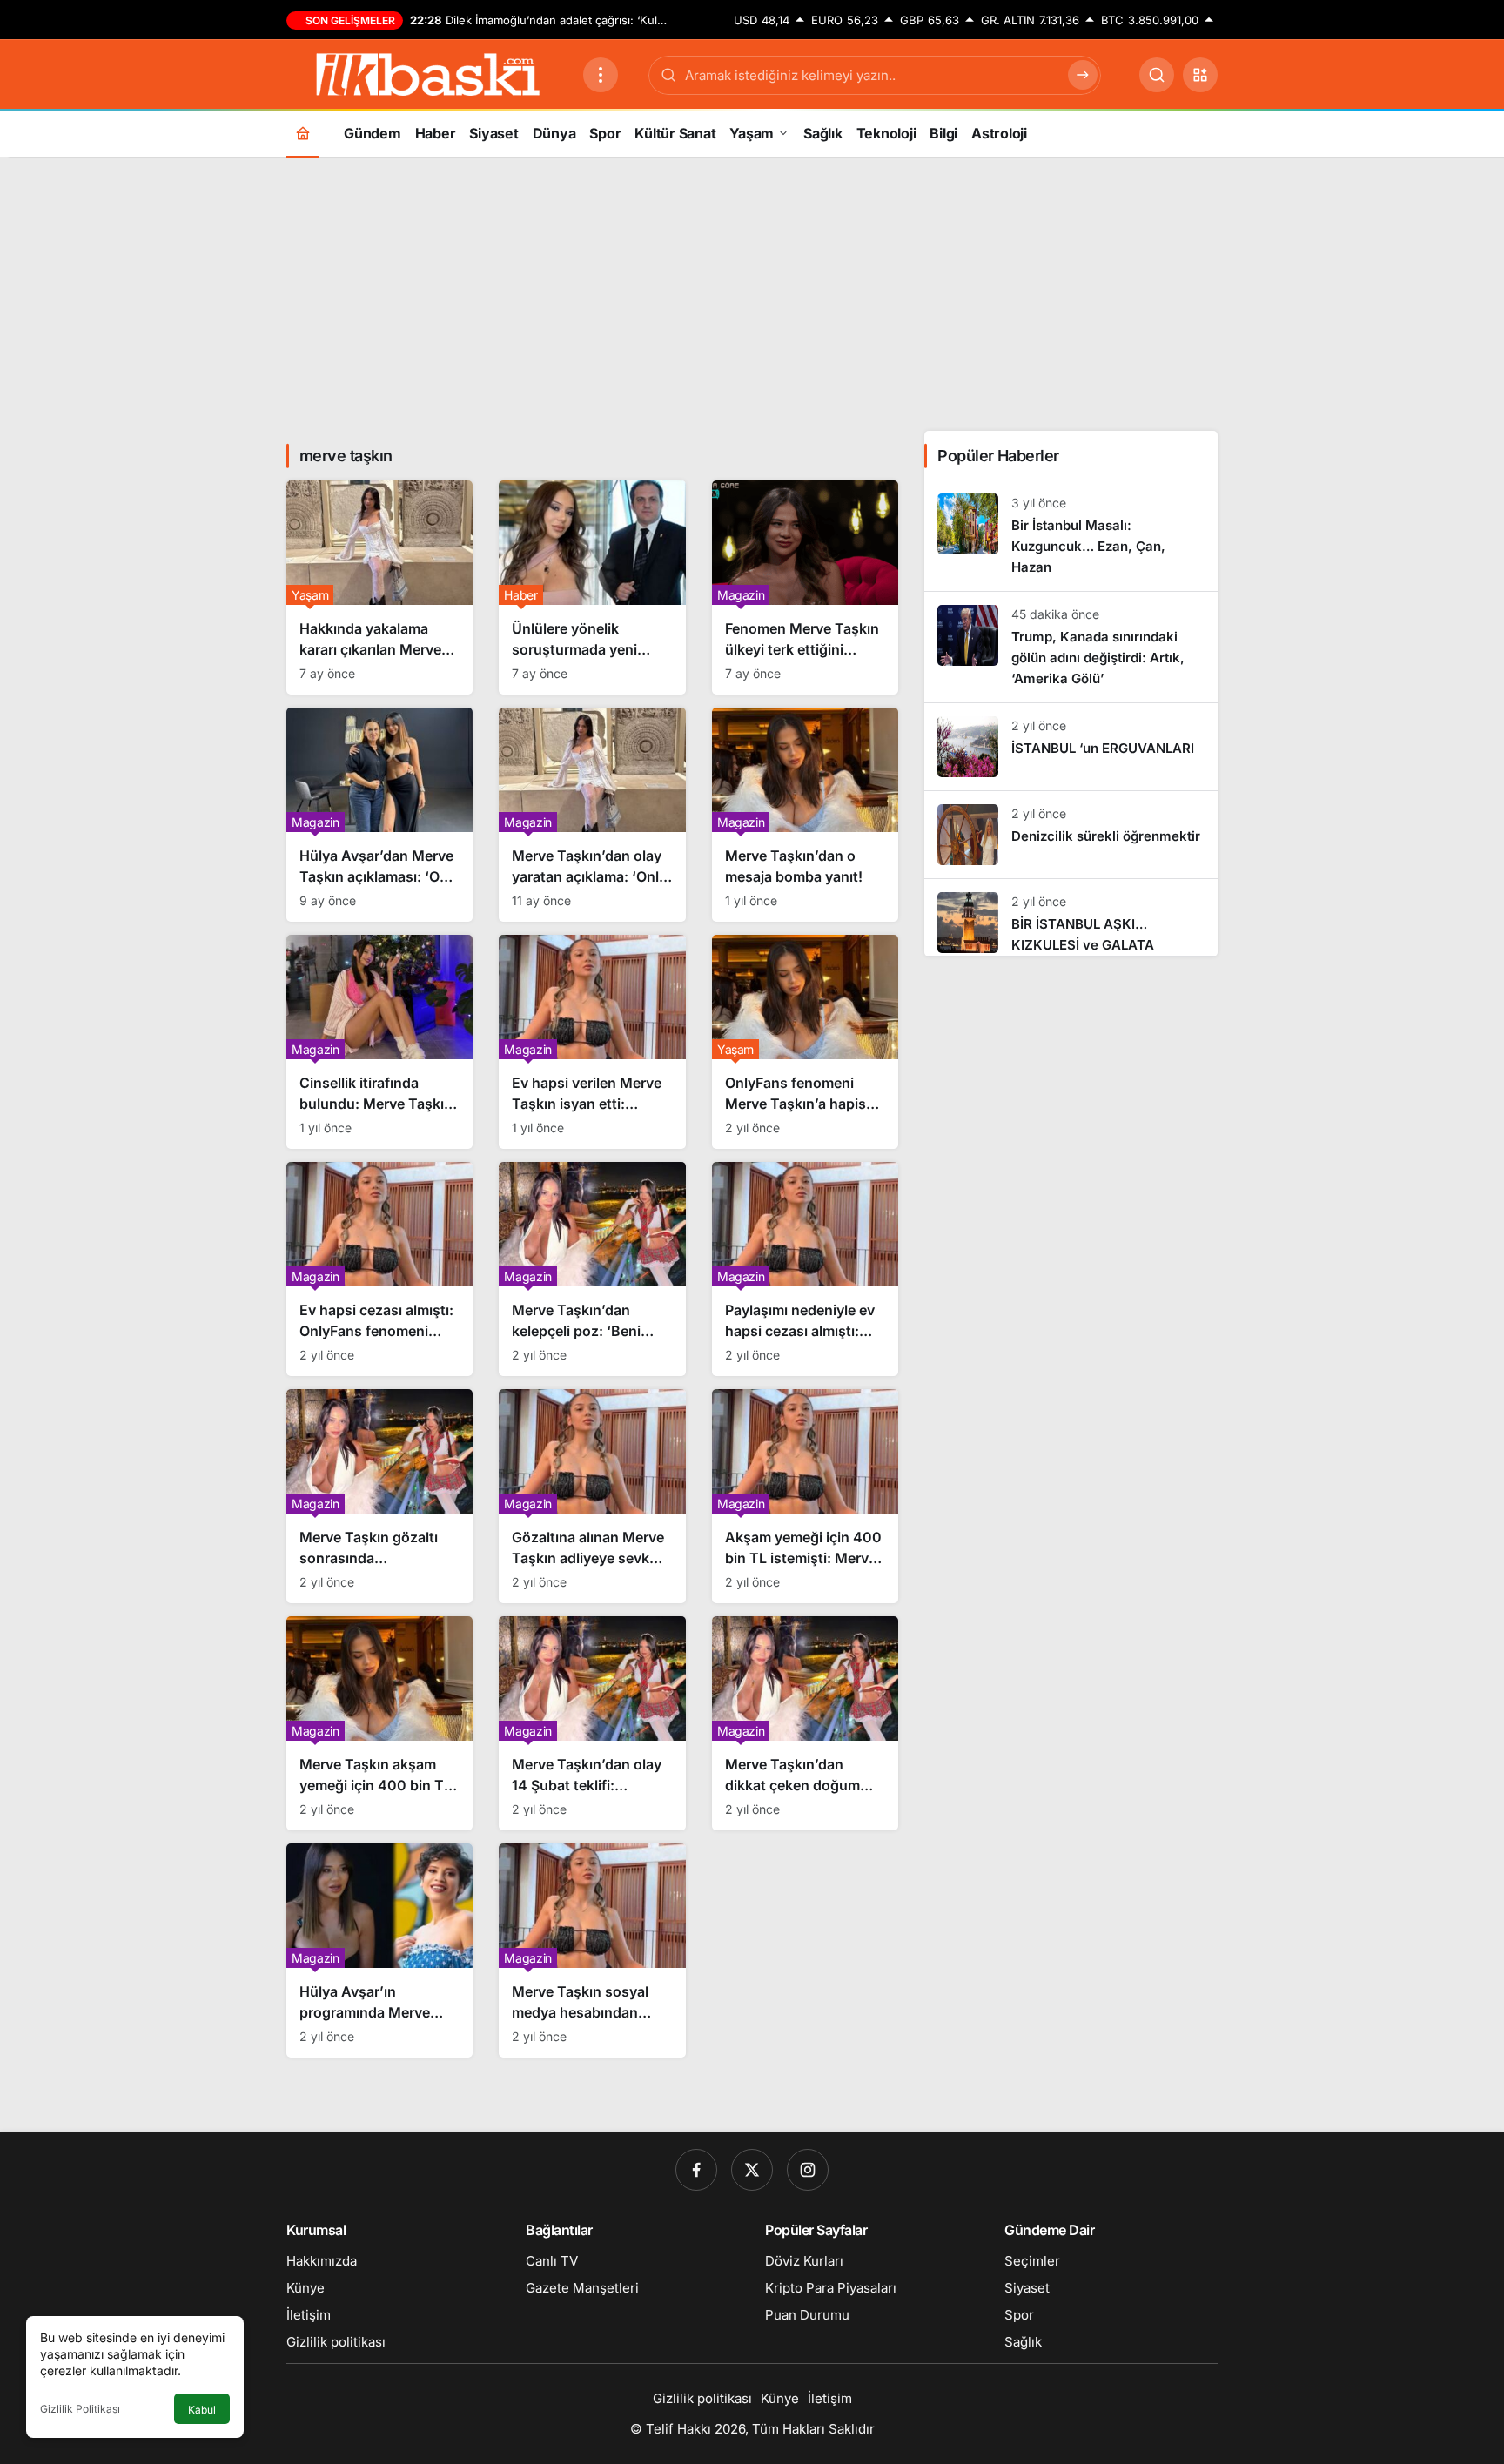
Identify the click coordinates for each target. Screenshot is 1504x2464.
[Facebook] (696, 2170)
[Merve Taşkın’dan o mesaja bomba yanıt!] (805, 815)
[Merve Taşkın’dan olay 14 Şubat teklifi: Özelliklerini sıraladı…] (592, 1723)
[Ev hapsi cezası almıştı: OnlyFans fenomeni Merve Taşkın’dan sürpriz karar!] (379, 1269)
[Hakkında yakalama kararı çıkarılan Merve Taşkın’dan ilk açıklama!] (379, 587)
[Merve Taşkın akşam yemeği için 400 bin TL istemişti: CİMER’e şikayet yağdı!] (379, 1723)
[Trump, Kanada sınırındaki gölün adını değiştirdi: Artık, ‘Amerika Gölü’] (1071, 647)
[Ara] (1157, 75)
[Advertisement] (752, 292)
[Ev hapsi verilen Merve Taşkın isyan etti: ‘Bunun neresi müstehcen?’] (592, 1042)
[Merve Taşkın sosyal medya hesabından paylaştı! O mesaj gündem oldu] (592, 1950)
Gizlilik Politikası (80, 2409)
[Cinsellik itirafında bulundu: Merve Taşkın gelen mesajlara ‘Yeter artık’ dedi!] (379, 1042)
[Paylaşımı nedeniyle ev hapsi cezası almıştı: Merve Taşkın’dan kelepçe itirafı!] (805, 1269)
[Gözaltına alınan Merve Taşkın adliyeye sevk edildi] (592, 1496)
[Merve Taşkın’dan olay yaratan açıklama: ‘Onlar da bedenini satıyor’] (592, 815)
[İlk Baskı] (428, 73)
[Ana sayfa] (303, 133)
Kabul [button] (202, 2410)
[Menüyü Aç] (601, 75)
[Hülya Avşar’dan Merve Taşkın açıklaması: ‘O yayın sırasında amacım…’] (379, 815)
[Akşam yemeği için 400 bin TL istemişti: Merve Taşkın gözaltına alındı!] (805, 1496)
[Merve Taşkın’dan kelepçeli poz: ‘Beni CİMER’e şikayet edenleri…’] (592, 1269)
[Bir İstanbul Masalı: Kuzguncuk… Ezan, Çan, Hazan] (1071, 536)
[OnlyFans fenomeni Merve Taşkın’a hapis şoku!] (805, 1042)
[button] (1200, 75)
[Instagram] (808, 2170)
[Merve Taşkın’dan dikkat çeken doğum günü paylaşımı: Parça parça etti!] (805, 1723)
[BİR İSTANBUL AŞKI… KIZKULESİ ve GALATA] (1071, 917)
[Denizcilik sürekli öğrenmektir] (1071, 835)
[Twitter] (752, 2170)
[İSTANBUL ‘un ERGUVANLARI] (1071, 747)
